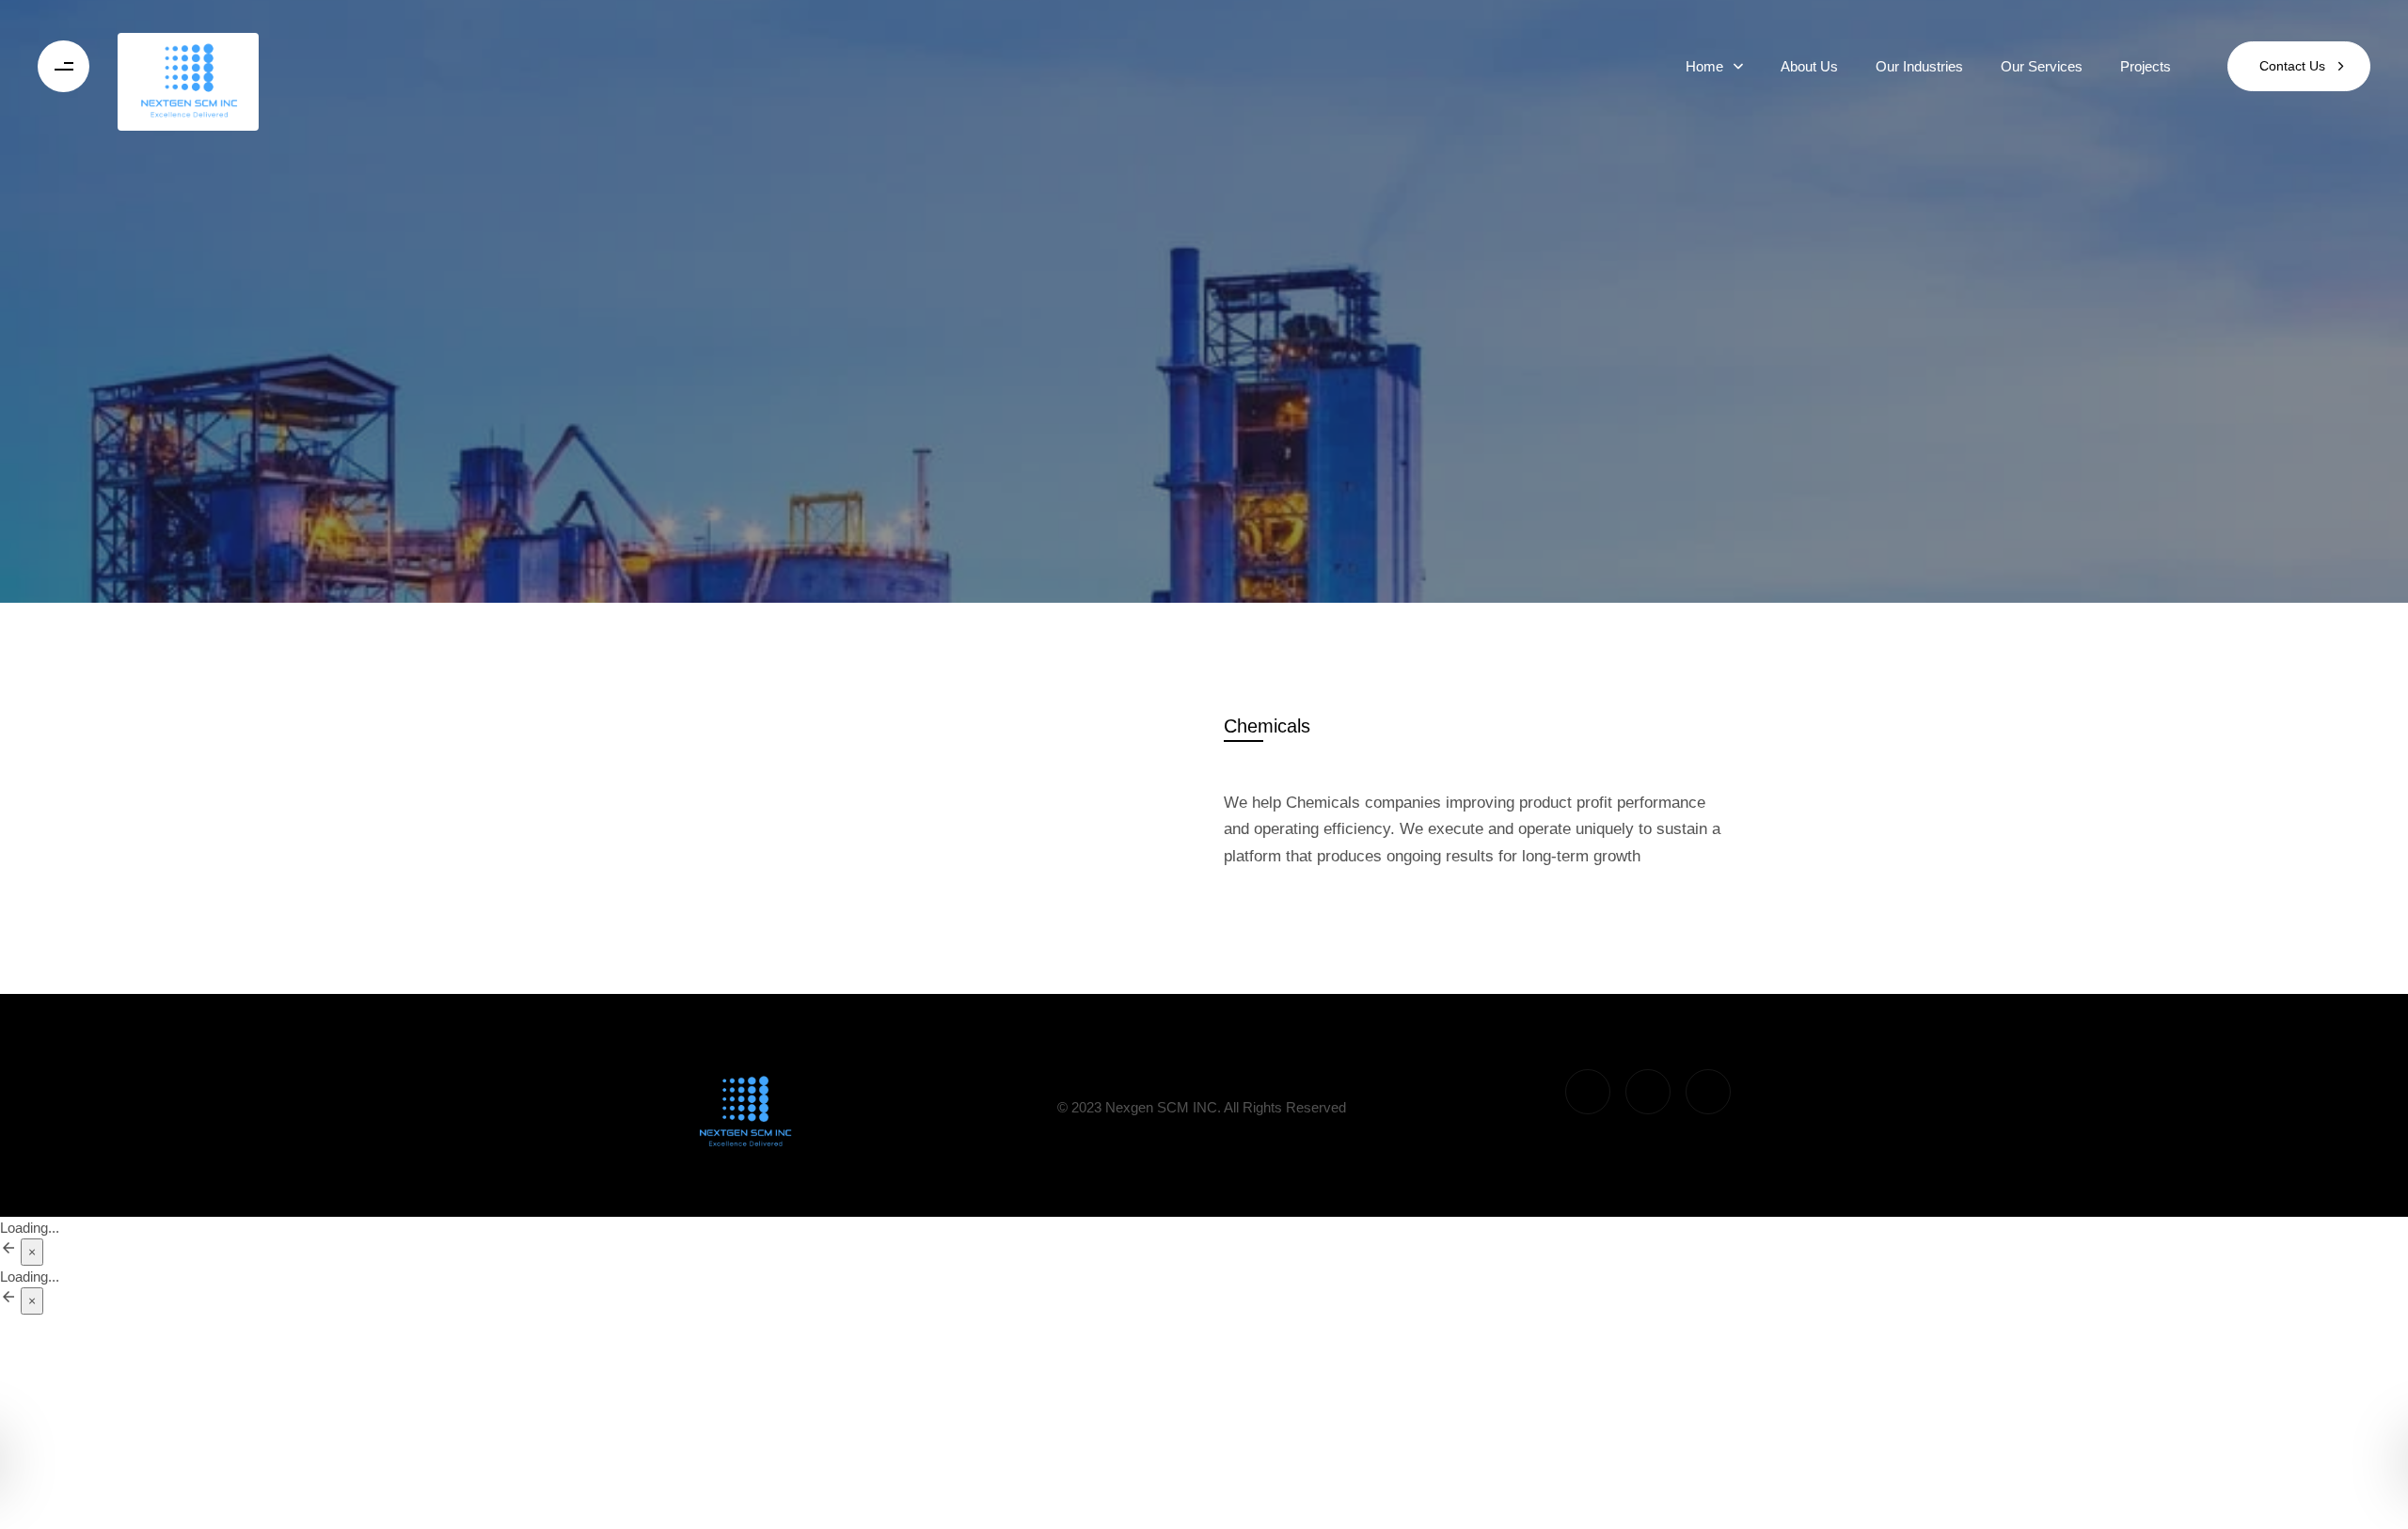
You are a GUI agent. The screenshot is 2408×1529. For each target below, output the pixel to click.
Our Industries (1919, 66)
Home (1704, 66)
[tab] (1267, 726)
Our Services (2042, 66)
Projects (2146, 66)
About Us (1809, 66)
